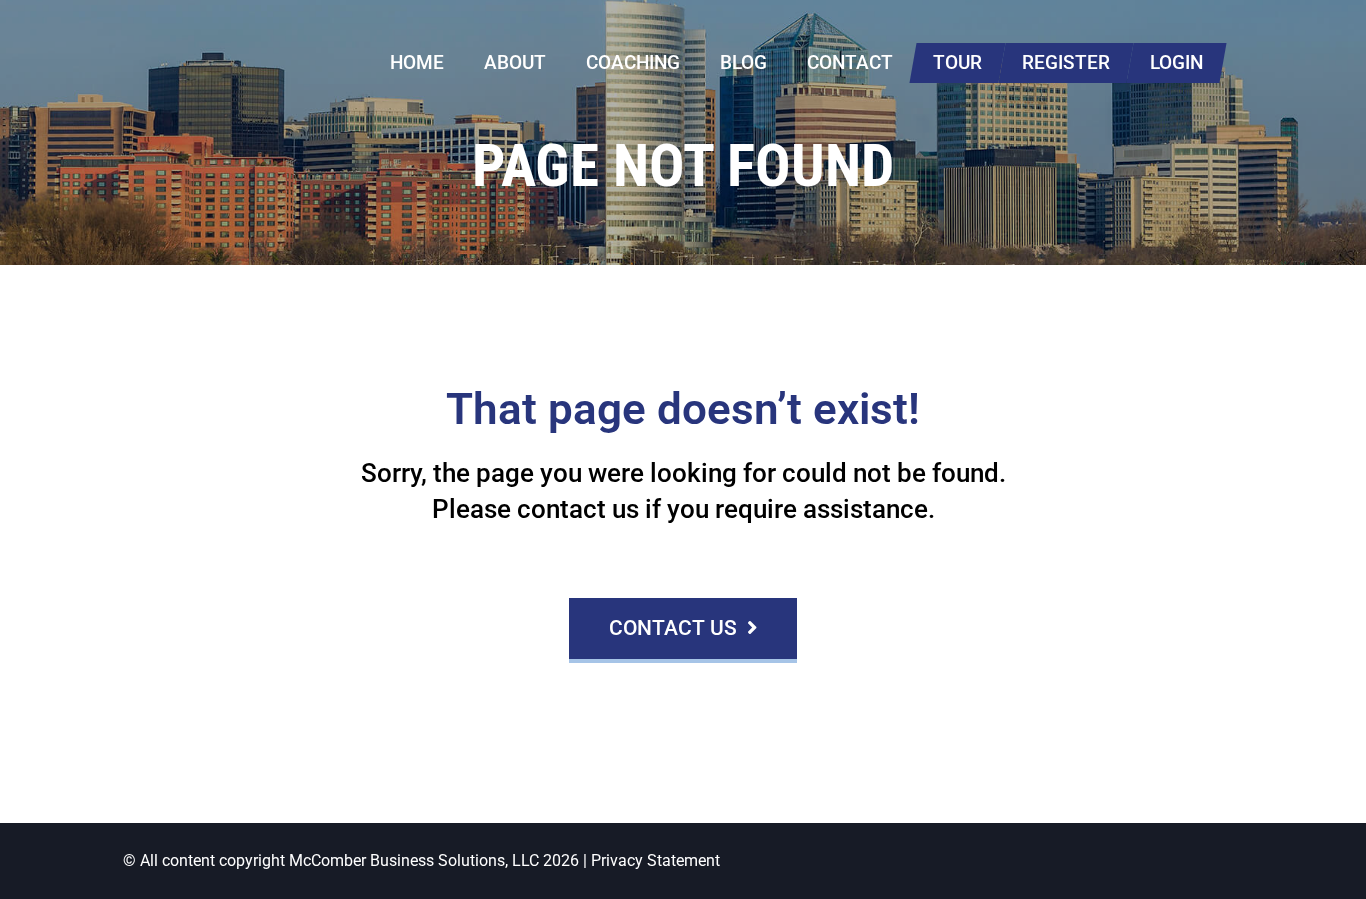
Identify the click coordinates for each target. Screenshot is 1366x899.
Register (1066, 62)
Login (1176, 62)
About (515, 62)
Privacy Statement (655, 860)
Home (417, 62)
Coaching (633, 62)
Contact (850, 62)
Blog (743, 62)
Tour (957, 62)
